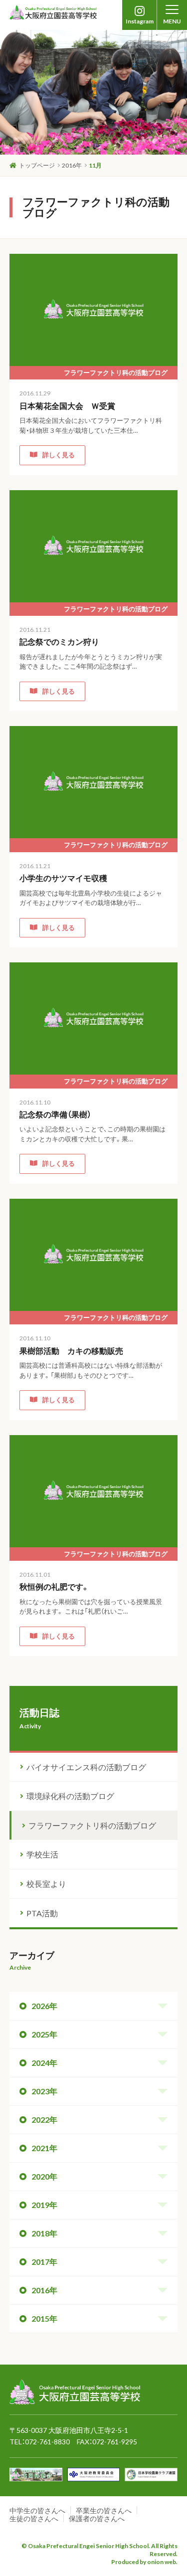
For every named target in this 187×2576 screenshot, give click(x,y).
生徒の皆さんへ (34, 2518)
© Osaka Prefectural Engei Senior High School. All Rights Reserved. (99, 2550)
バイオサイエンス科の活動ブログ (86, 1767)
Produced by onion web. (144, 2562)
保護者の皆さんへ (97, 2518)
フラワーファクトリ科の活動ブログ (92, 1825)
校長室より (46, 1884)
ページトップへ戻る (145, 2366)
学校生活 (42, 1854)
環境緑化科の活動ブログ (70, 1796)
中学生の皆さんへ (37, 2510)
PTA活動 (42, 1913)
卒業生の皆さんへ (104, 2510)
